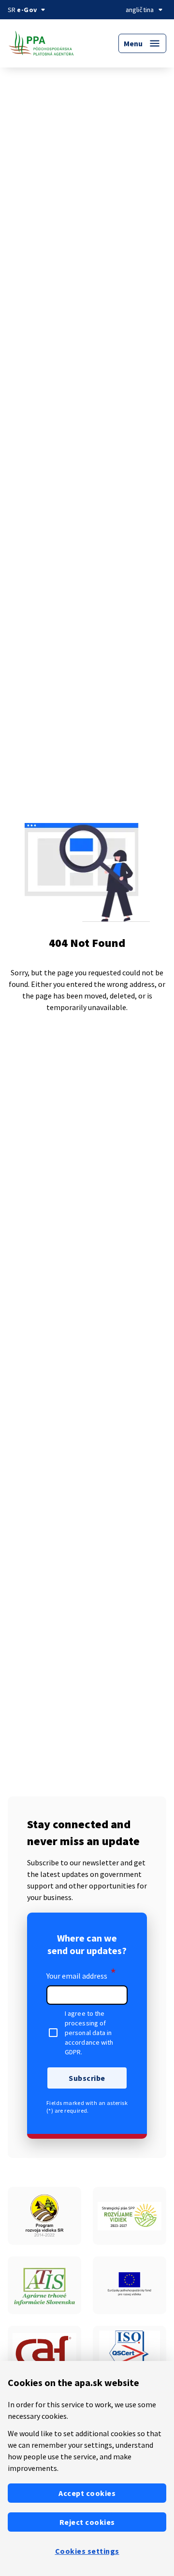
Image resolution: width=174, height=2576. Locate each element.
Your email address (81, 1974)
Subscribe (87, 2078)
